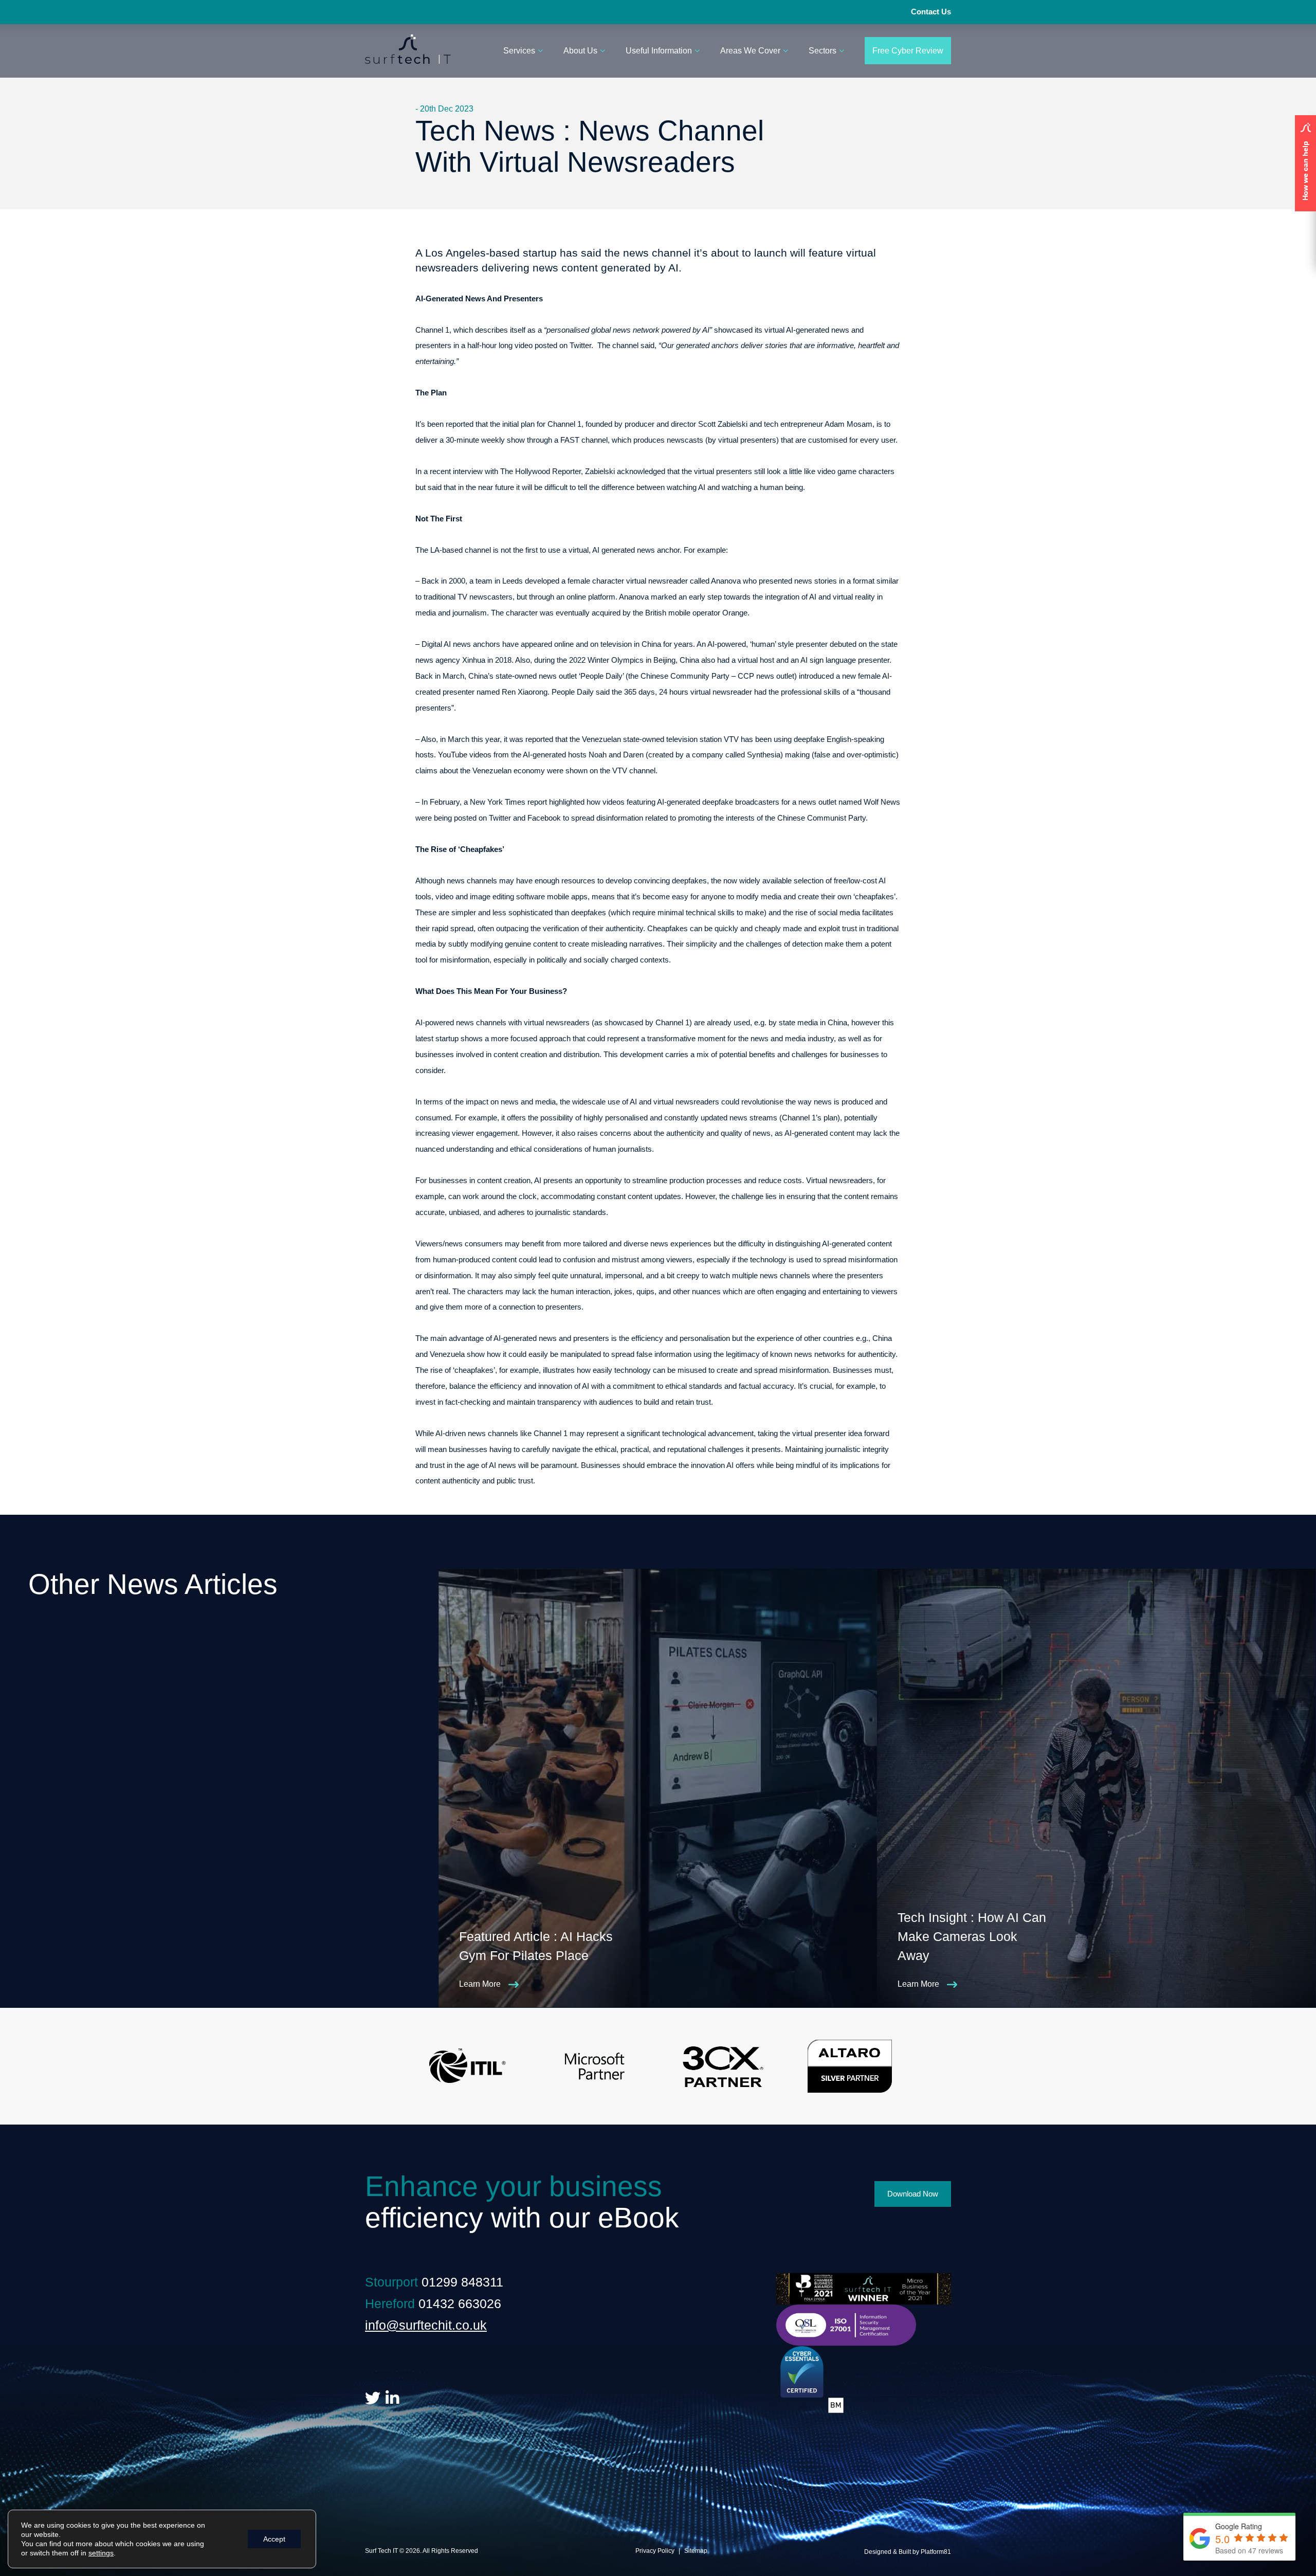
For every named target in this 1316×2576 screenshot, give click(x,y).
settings (101, 2553)
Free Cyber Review (908, 51)
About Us (580, 51)
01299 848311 (462, 2282)
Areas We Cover (750, 51)
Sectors (822, 51)
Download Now (913, 2194)
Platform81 (936, 2552)
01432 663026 (460, 2303)
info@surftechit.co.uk (426, 2325)
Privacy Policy (655, 2551)
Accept (274, 2539)
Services (519, 51)
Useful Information (659, 51)
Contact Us (931, 12)
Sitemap (696, 2551)
